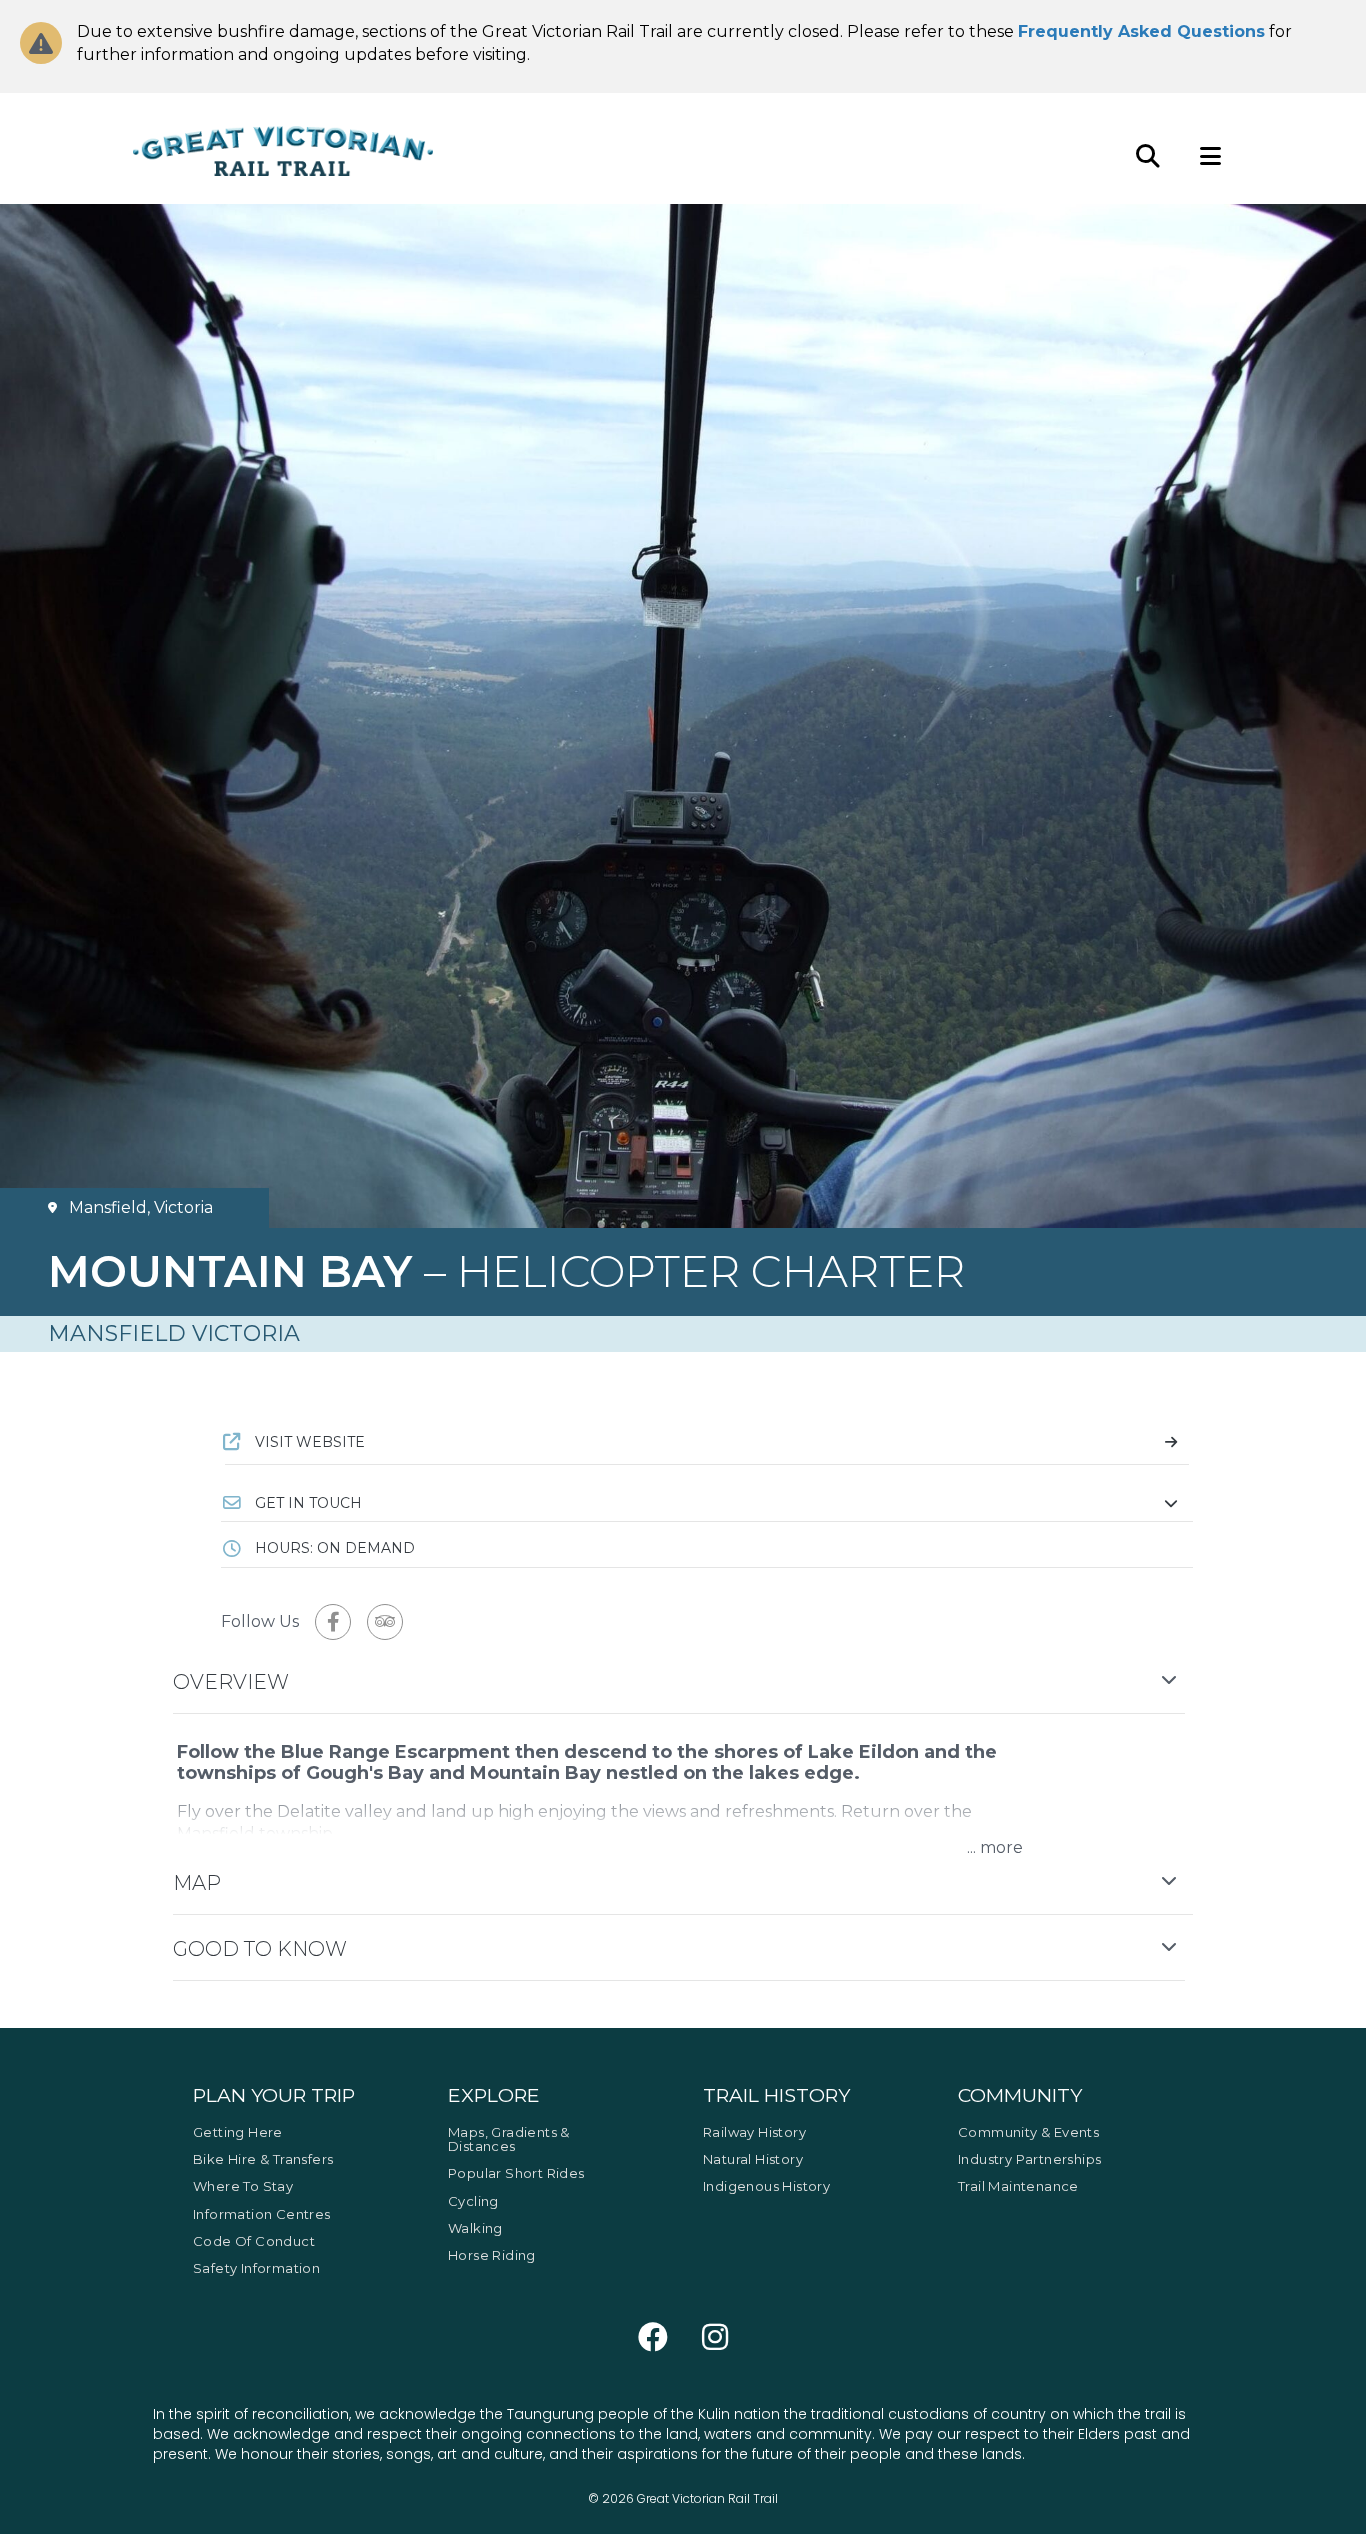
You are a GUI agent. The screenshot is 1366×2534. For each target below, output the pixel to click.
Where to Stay (243, 2186)
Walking (475, 2228)
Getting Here (238, 2132)
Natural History (753, 2159)
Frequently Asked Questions (1141, 31)
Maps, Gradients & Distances (509, 2139)
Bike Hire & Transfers (263, 2159)
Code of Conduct (254, 2241)
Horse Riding (492, 2255)
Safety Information (256, 2268)
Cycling (473, 2201)
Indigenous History (766, 2186)
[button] (707, 1503)
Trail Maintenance (1018, 2186)
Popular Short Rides (516, 2173)
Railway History (754, 2132)
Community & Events (1028, 2132)
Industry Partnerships (1029, 2159)
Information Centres (262, 2214)
